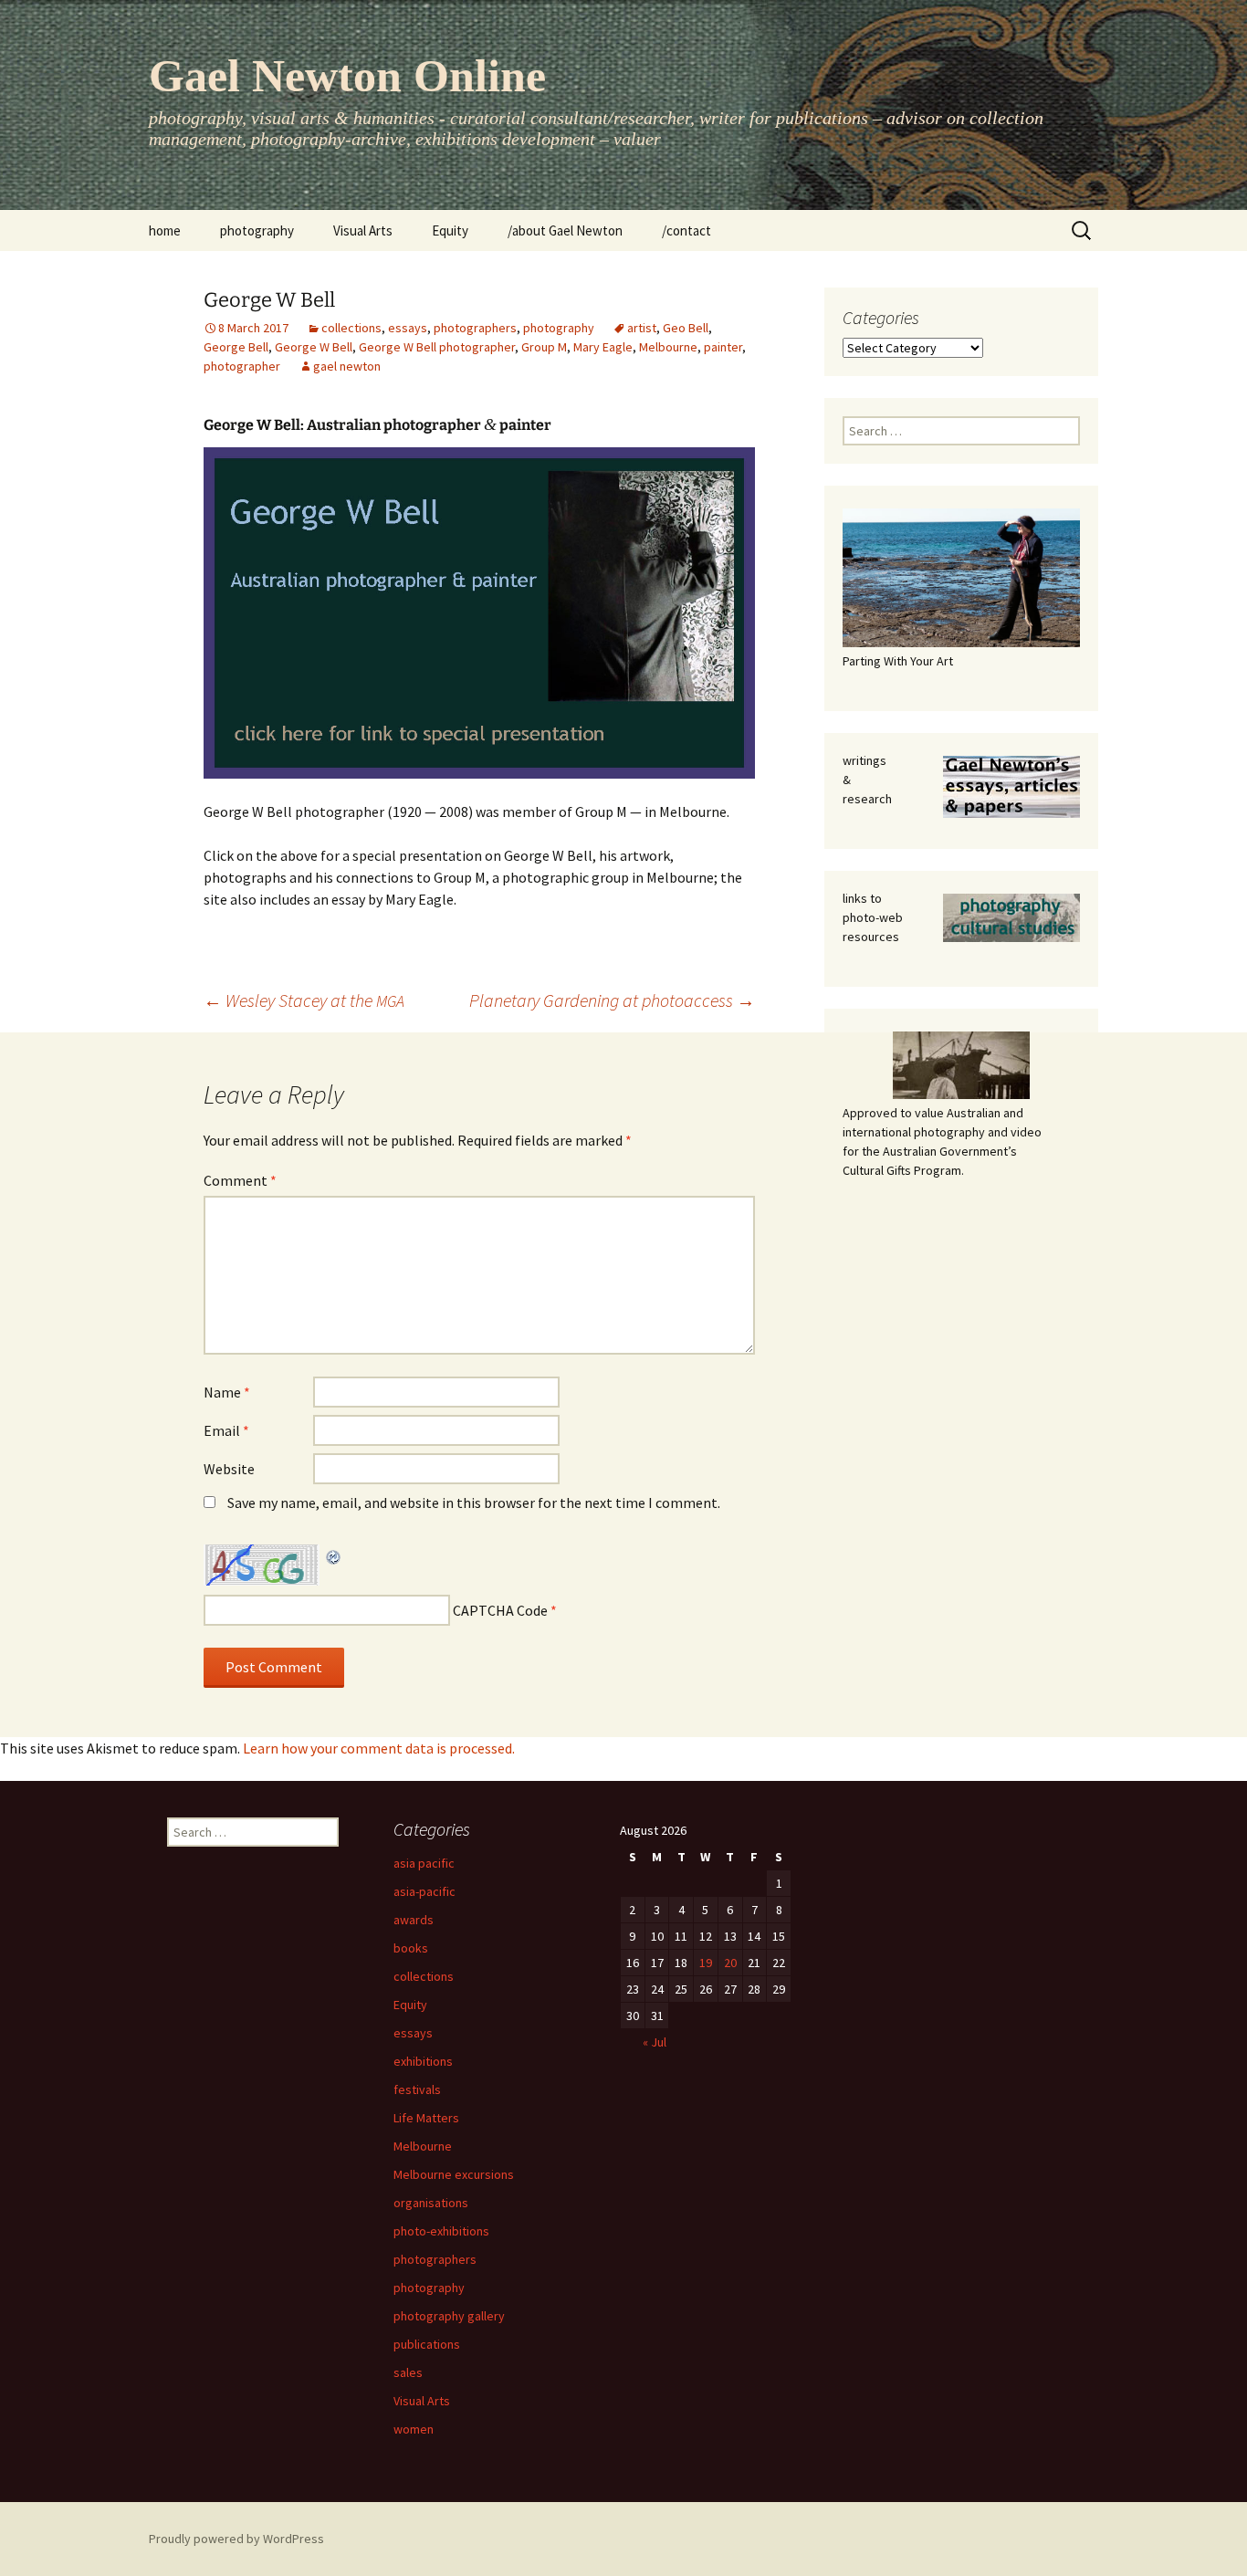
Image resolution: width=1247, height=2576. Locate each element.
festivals (417, 2089)
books (411, 1948)
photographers (475, 328)
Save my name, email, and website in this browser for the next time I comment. (474, 1503)
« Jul (655, 2042)
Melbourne (668, 347)
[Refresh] (334, 1555)
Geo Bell (686, 328)
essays (408, 328)
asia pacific (424, 1863)
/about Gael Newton (565, 230)
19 (706, 1963)
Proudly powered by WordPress (236, 2539)
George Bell (236, 347)
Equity (450, 230)
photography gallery (449, 2316)
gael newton (347, 366)
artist (642, 328)
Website (229, 1469)
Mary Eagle (603, 347)
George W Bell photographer (437, 347)
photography (257, 230)
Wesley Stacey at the (304, 1000)
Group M (544, 347)
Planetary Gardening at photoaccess (612, 1000)
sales (408, 2372)
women (414, 2429)
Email (226, 1430)
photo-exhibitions (441, 2231)
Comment (240, 1180)
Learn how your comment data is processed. (379, 1748)
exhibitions (423, 2061)
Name (227, 1392)
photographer (242, 366)
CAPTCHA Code (500, 1610)
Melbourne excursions (454, 2174)
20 (730, 1963)
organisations (431, 2203)
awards (414, 1920)
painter (723, 347)
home (165, 230)
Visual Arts (363, 230)
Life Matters (426, 2118)
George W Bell (314, 347)
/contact (686, 230)
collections (351, 328)
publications (427, 2344)
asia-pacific (424, 1891)
